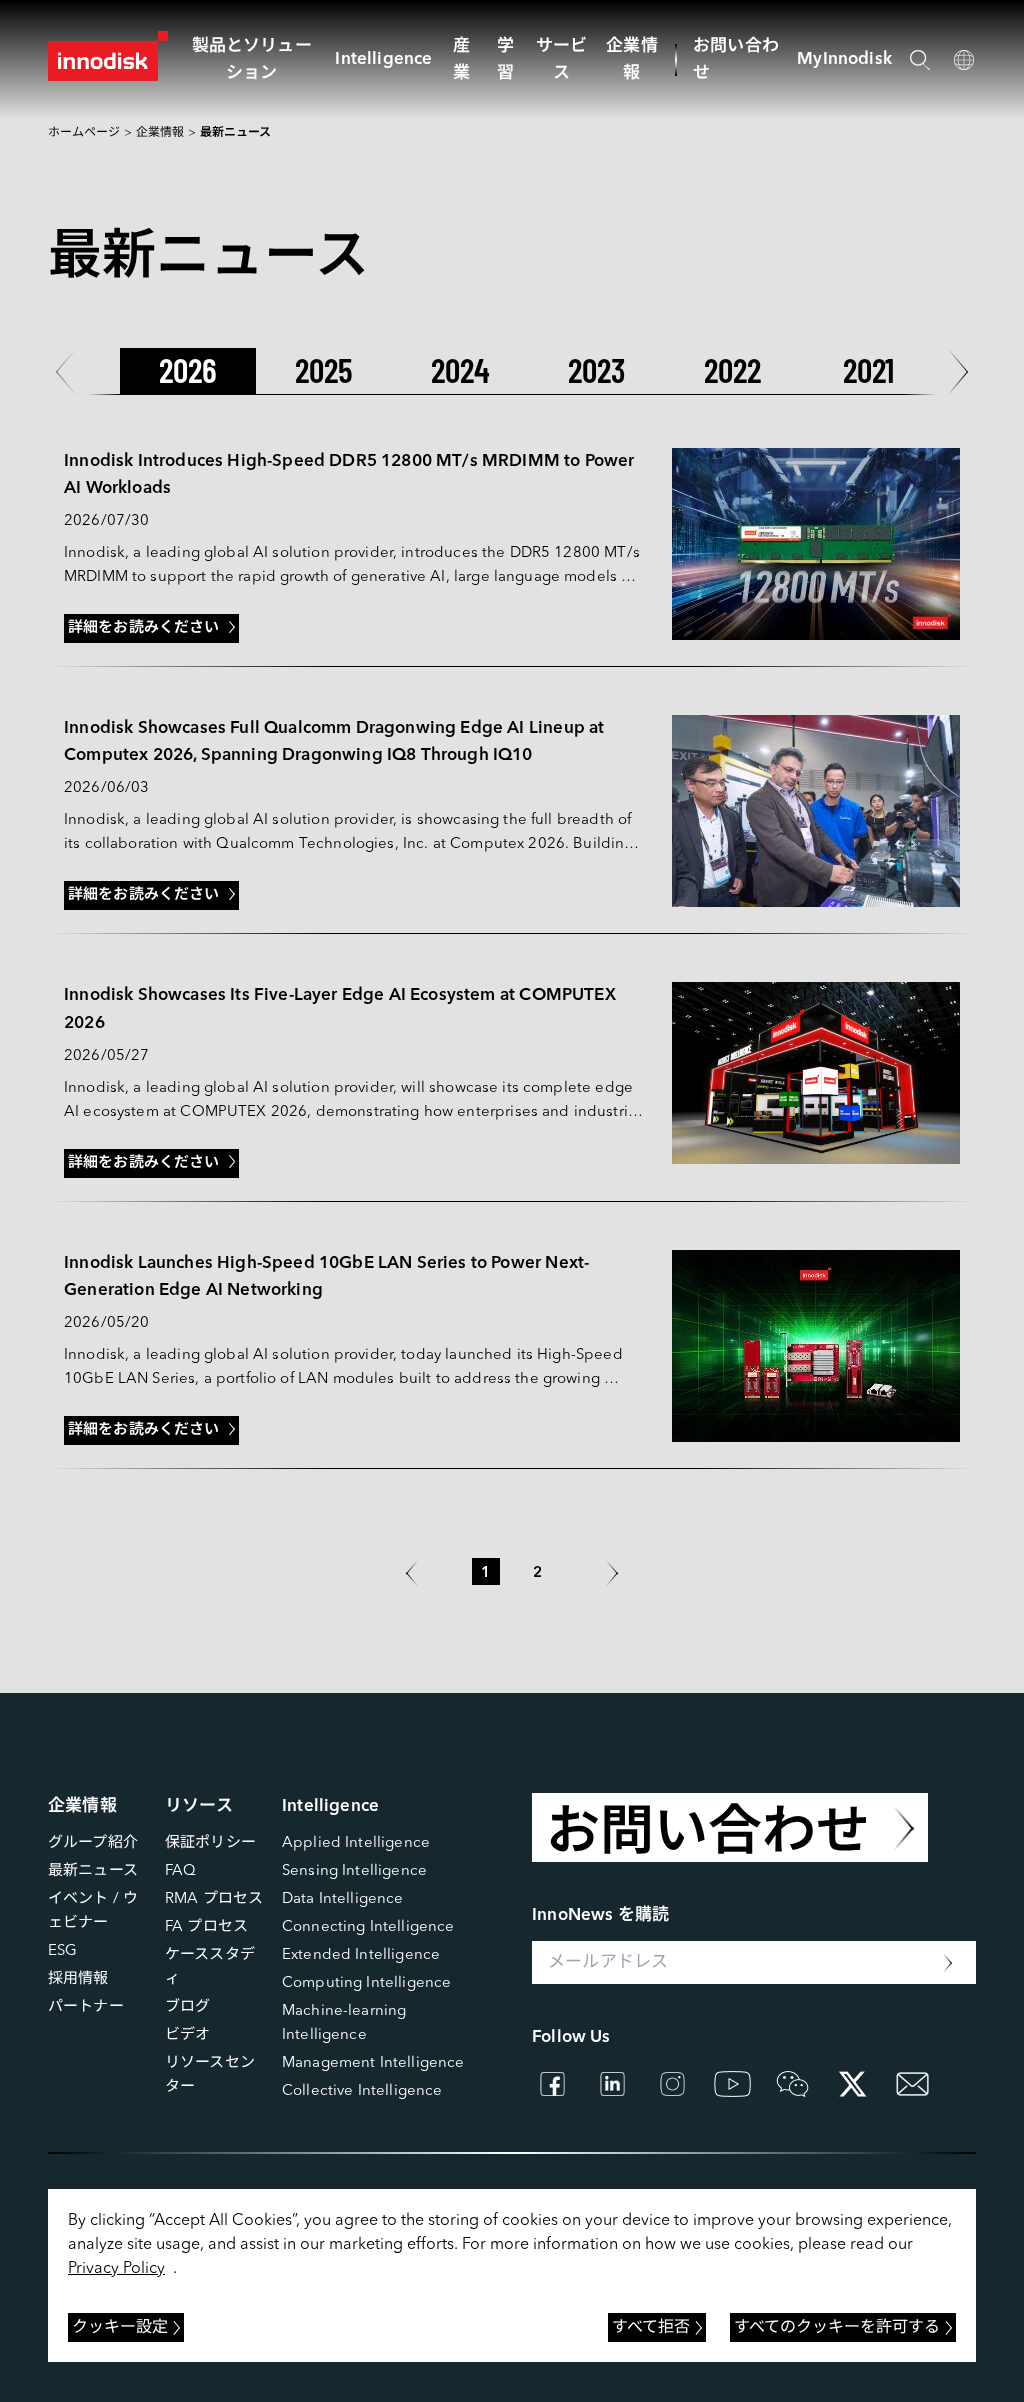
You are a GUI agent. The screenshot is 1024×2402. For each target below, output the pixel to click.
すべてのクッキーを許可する (837, 2328)
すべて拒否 (651, 2328)
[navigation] (383, 59)
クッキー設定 (120, 2328)
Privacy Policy (116, 2269)
